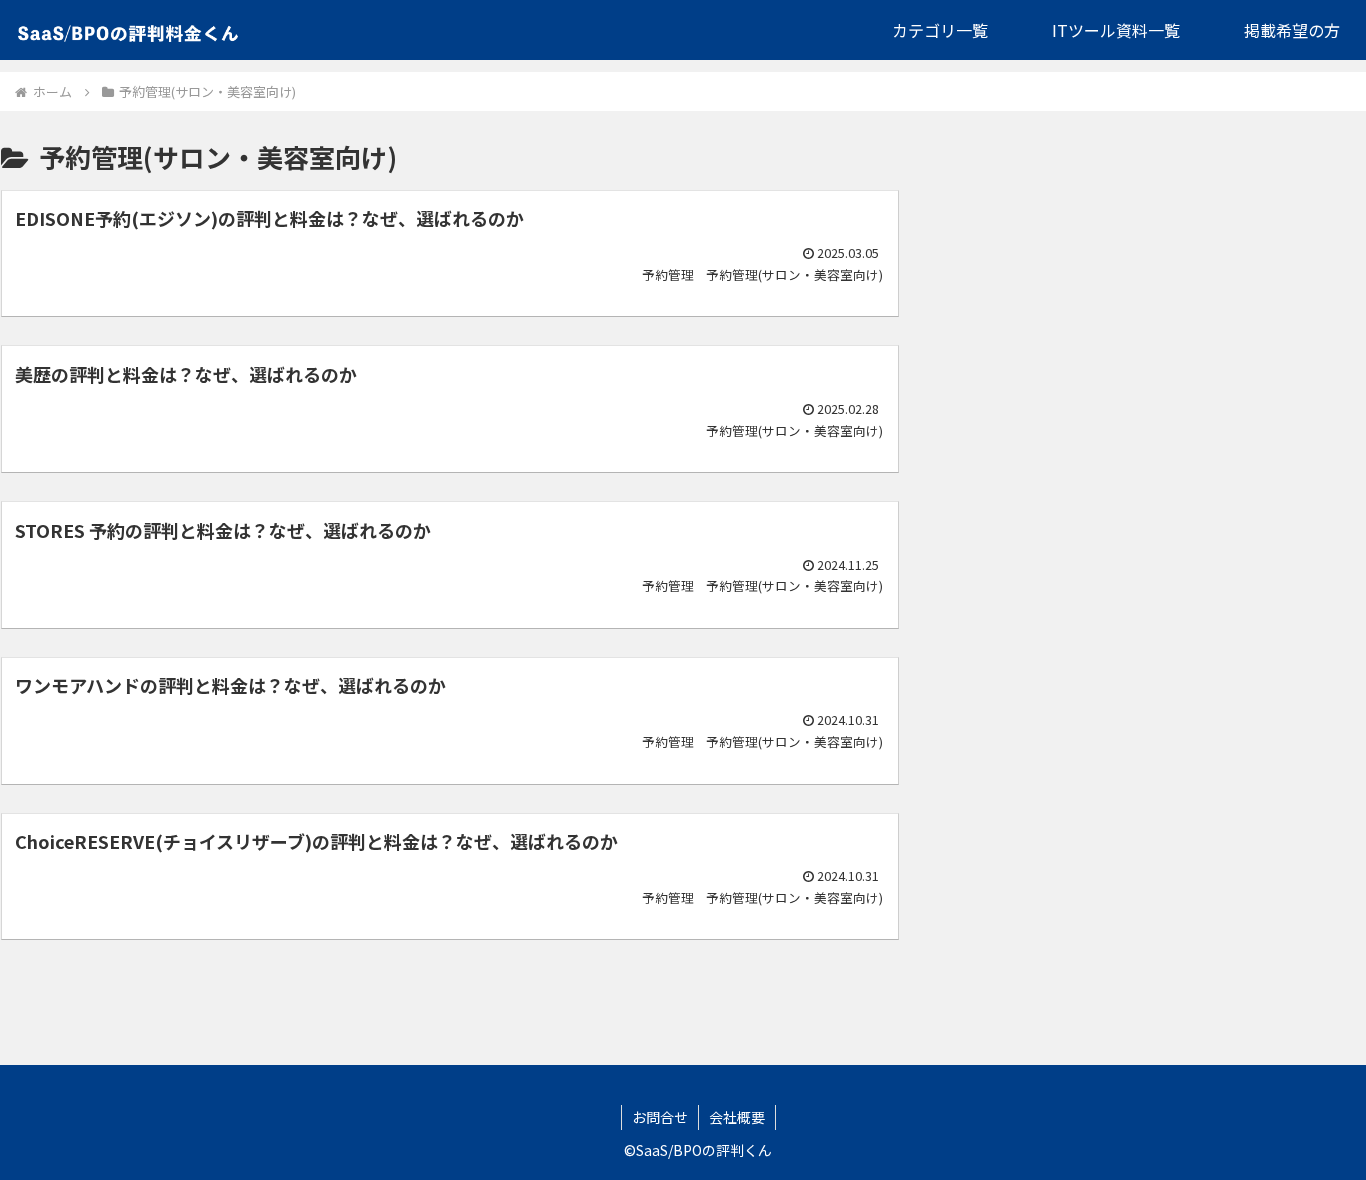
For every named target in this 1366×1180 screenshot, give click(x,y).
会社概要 (737, 1117)
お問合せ (660, 1117)
